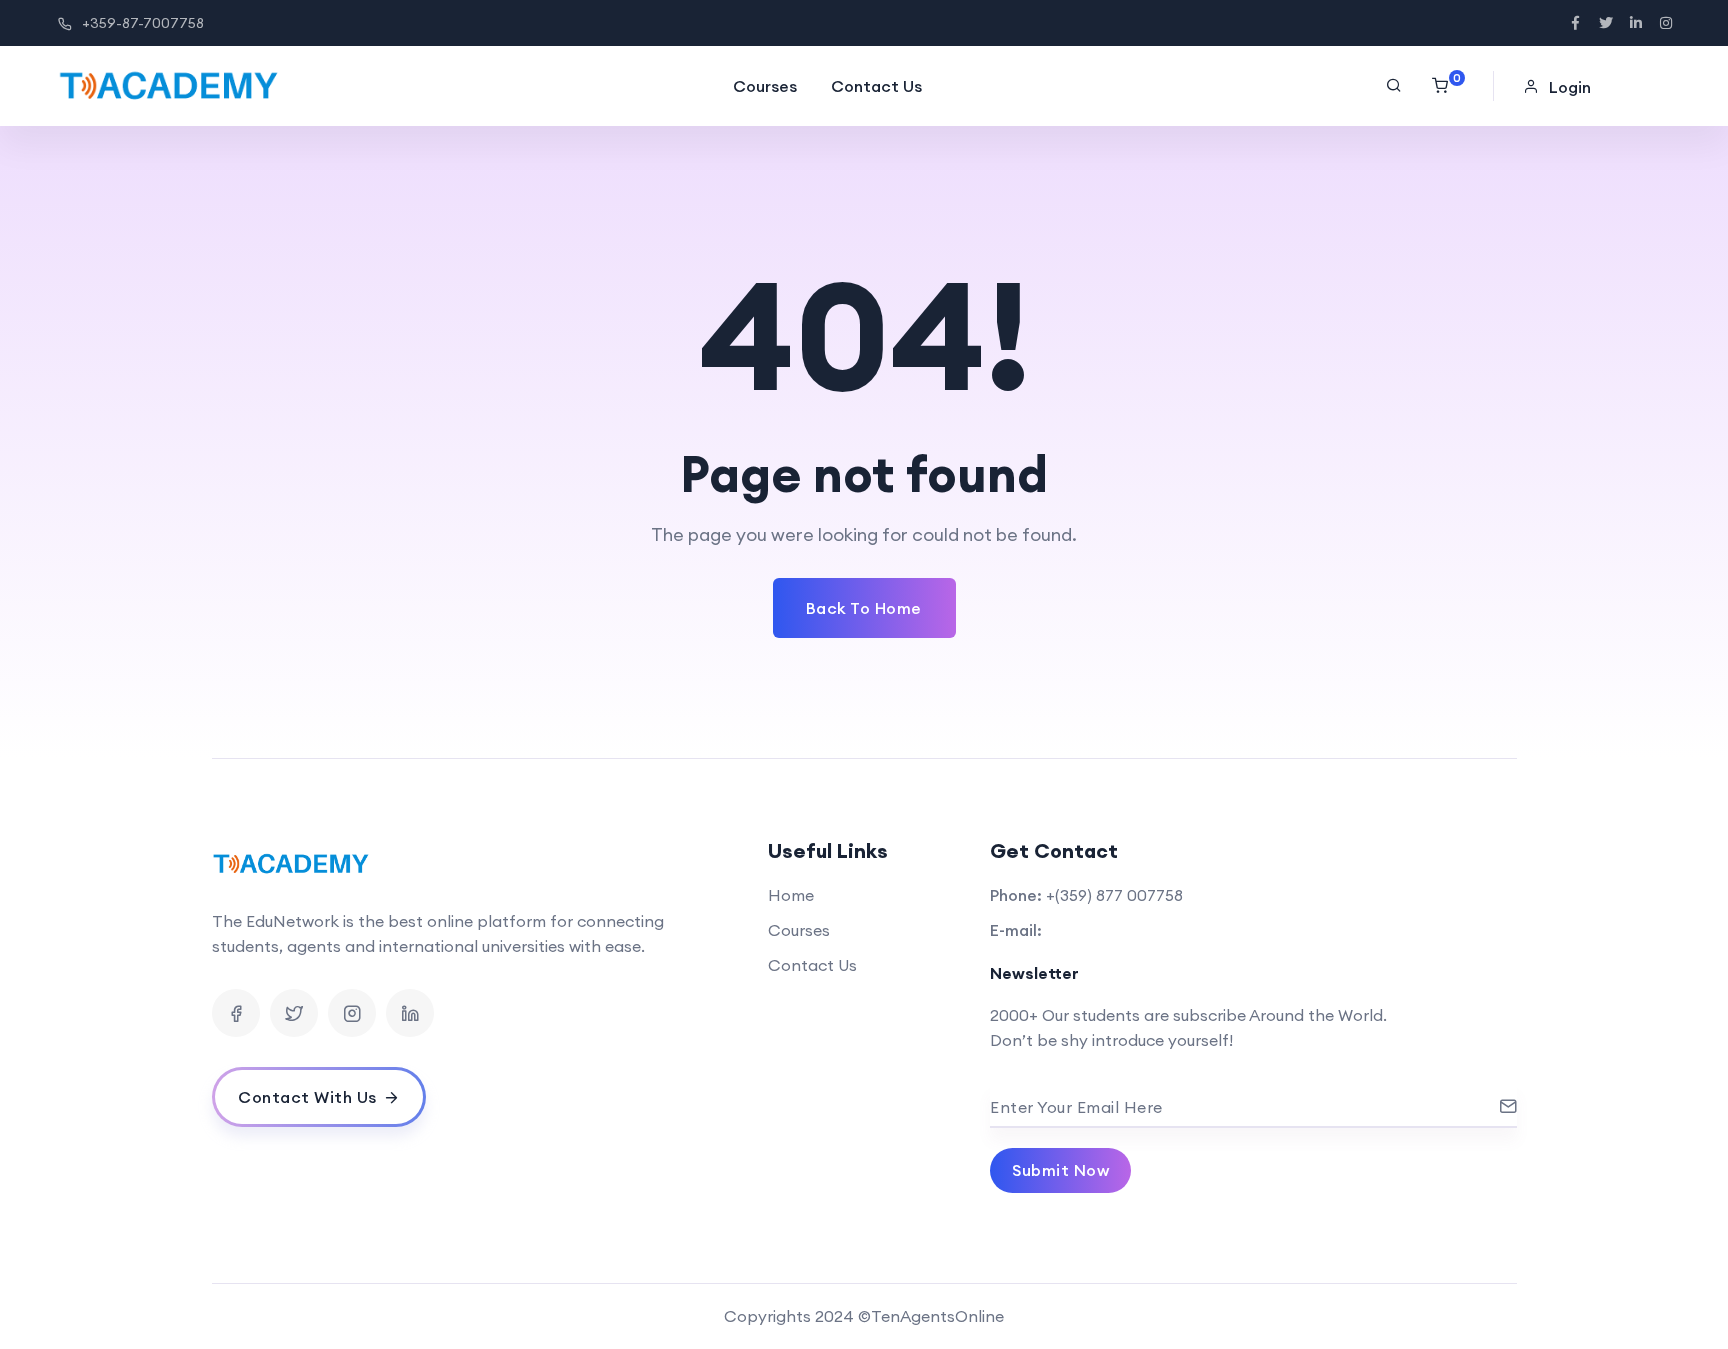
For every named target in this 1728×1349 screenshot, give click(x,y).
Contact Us (876, 86)
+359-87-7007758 (143, 23)
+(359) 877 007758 (1114, 895)
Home (791, 895)
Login (1570, 87)
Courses (765, 86)
